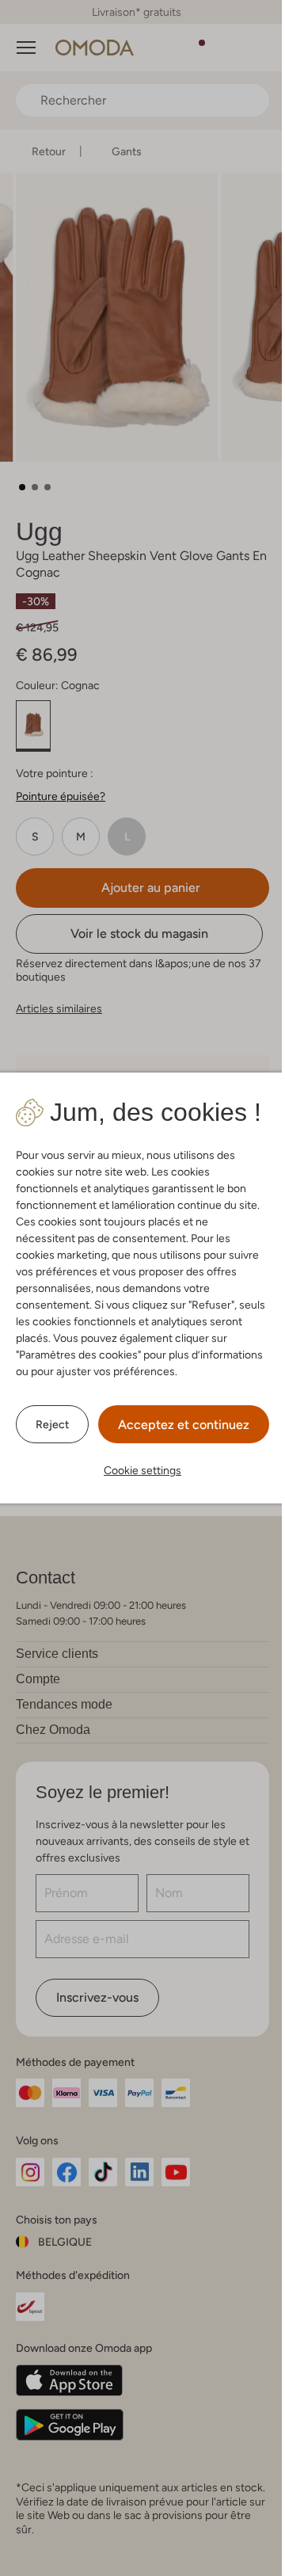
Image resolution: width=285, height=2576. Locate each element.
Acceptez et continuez (178, 1425)
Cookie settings (137, 1470)
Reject (47, 1424)
